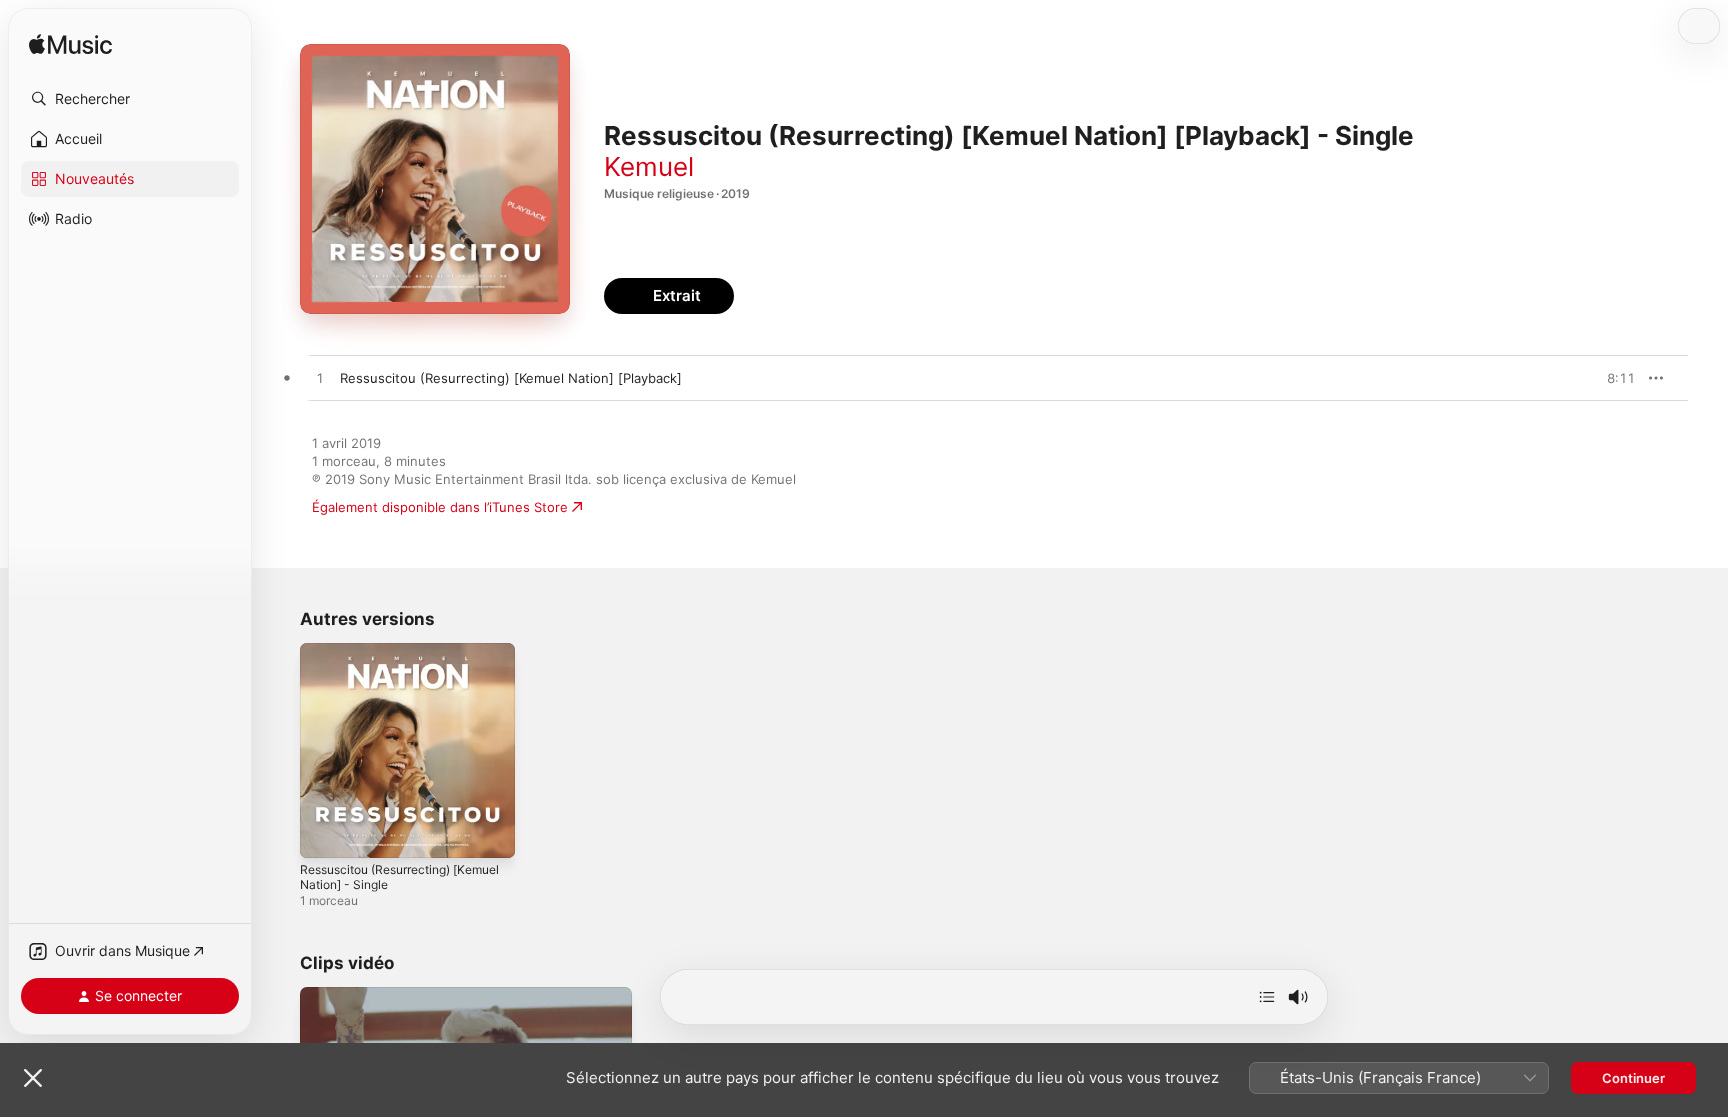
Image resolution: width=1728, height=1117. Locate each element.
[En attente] (1267, 997)
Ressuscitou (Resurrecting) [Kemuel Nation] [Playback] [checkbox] (511, 378)
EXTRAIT (1613, 378)
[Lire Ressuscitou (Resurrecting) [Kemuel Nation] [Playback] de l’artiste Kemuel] (320, 379)
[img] (70, 45)
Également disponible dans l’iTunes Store (440, 507)
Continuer (1633, 1078)
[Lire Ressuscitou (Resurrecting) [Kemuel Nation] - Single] (325, 833)
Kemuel (649, 166)
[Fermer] (33, 1078)
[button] (130, 99)
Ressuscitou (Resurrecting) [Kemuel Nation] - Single (385, 659)
